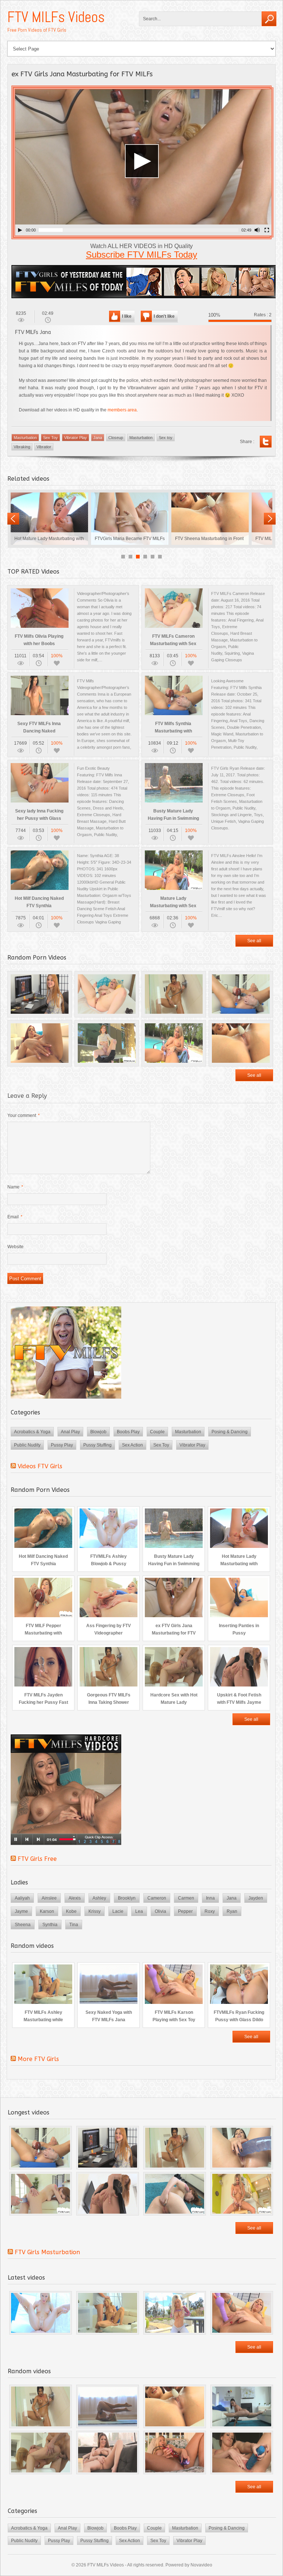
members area (122, 410)
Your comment (24, 1115)
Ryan (232, 1911)
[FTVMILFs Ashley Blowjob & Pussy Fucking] (41, 2313)
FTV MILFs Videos (56, 17)
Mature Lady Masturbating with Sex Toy (174, 1043)
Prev (13, 519)
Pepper (185, 1911)
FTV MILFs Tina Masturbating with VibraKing (49, 519)
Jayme (21, 1911)
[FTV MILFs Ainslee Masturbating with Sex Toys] (242, 2194)
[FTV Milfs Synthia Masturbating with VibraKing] (41, 2148)
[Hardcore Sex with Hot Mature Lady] (41, 2453)
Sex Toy (50, 438)
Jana (98, 438)
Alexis (75, 1898)
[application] (143, 162)
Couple (157, 1432)
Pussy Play (62, 1445)
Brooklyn (127, 1898)
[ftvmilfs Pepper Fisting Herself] (175, 2194)
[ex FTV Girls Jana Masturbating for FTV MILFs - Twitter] (266, 442)
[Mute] (257, 230)
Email (15, 1217)
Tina (74, 1925)
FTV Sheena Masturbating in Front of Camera (241, 1043)
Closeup (116, 438)
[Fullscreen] (267, 230)
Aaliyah (22, 1898)
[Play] (20, 230)
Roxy (210, 1911)
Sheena (23, 1925)
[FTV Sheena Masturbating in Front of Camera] (175, 2406)
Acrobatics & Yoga (32, 1432)
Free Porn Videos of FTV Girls (37, 30)
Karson (47, 1911)
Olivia (160, 1911)
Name (15, 1187)
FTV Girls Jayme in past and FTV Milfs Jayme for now (40, 994)
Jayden (256, 1898)
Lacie (118, 1911)
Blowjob (98, 1432)
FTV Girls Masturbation (47, 2252)
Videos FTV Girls (40, 1466)
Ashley (99, 1898)
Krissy (95, 1911)
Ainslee (49, 1898)
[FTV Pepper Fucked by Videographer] (41, 2194)
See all (254, 941)
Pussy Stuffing (97, 1445)
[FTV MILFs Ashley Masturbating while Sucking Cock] (108, 2313)
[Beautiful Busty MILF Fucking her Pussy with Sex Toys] (242, 2453)
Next (270, 519)
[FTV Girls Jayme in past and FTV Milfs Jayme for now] (108, 2148)
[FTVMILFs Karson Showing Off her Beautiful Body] (175, 2313)
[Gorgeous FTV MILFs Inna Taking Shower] (175, 2148)
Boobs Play (128, 1432)
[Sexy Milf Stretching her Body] (242, 2406)
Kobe (71, 1911)
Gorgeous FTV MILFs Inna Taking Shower (174, 994)
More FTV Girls (38, 2059)
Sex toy (166, 438)
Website (15, 1247)
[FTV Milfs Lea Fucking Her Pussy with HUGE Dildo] (242, 2148)
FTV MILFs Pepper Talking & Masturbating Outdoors (210, 519)
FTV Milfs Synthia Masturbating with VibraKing (130, 519)
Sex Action (132, 1445)
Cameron (157, 1898)
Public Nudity (27, 1445)
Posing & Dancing (230, 1432)
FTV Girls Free (37, 1859)
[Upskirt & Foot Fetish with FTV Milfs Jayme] (108, 2194)
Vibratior (44, 447)
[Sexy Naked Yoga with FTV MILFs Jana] (108, 2406)
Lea (139, 1911)
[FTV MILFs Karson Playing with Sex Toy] (242, 2313)
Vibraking (22, 447)
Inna (210, 1898)
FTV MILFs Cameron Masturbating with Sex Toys (107, 994)
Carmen (186, 1898)
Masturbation (25, 438)
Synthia (50, 1925)
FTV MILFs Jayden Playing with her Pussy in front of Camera (40, 1043)
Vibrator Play (76, 438)
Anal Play (70, 1432)
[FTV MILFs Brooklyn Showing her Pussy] (108, 2453)
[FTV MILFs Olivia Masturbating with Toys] (175, 2453)
